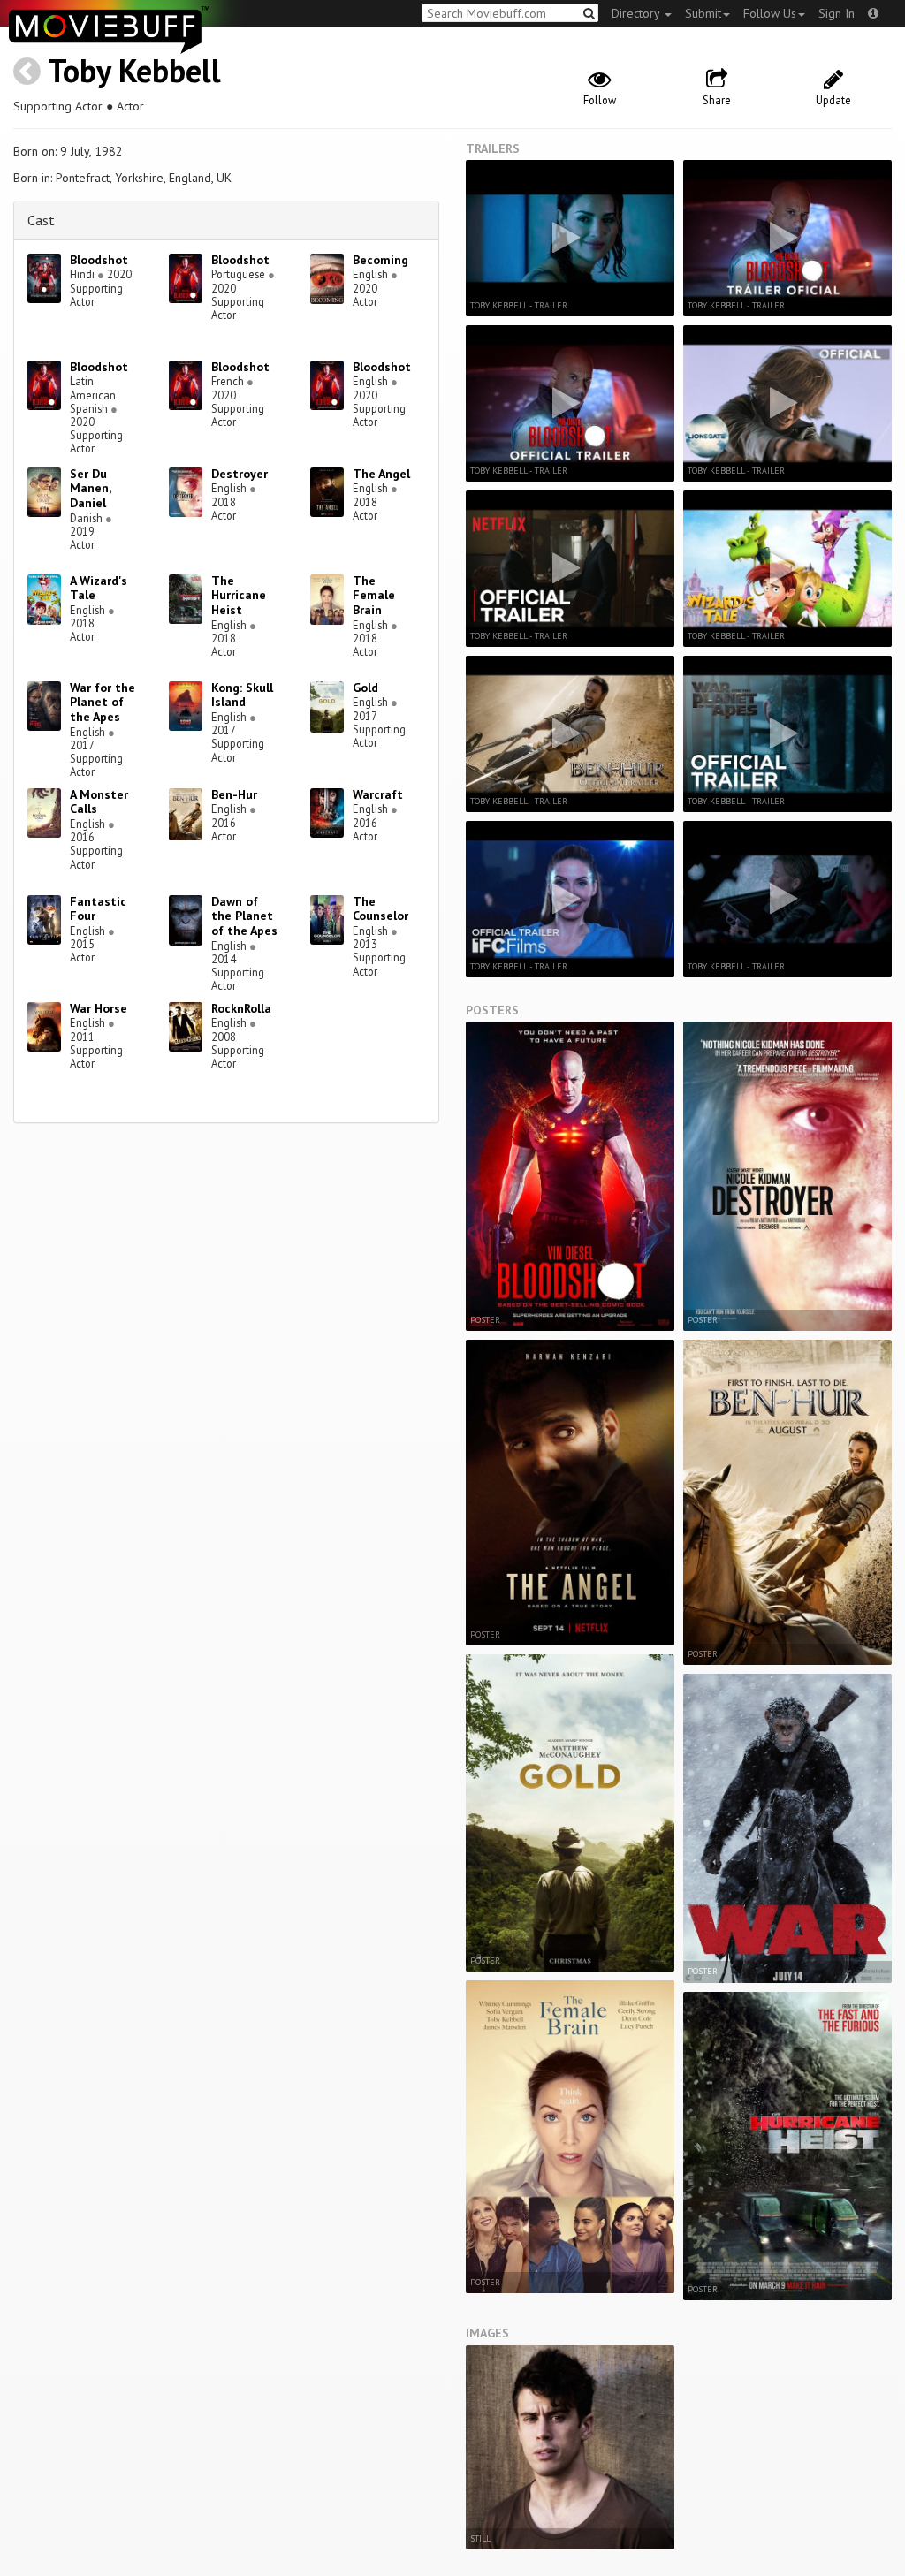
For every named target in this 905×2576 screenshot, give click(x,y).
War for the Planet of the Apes (103, 703)
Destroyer (240, 474)
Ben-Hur (234, 794)
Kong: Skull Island (242, 695)
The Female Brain (374, 596)
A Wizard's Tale (99, 588)
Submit (703, 13)
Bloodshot (99, 260)
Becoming (380, 260)
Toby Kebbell (134, 70)
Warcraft (378, 794)
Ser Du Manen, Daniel (90, 489)
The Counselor (380, 909)
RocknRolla (241, 1008)
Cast (41, 220)
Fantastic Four (98, 909)
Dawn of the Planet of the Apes (244, 916)
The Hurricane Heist (239, 596)
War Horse (99, 1008)
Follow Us (770, 13)
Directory (637, 13)
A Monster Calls (99, 802)
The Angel (381, 474)
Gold (365, 688)
